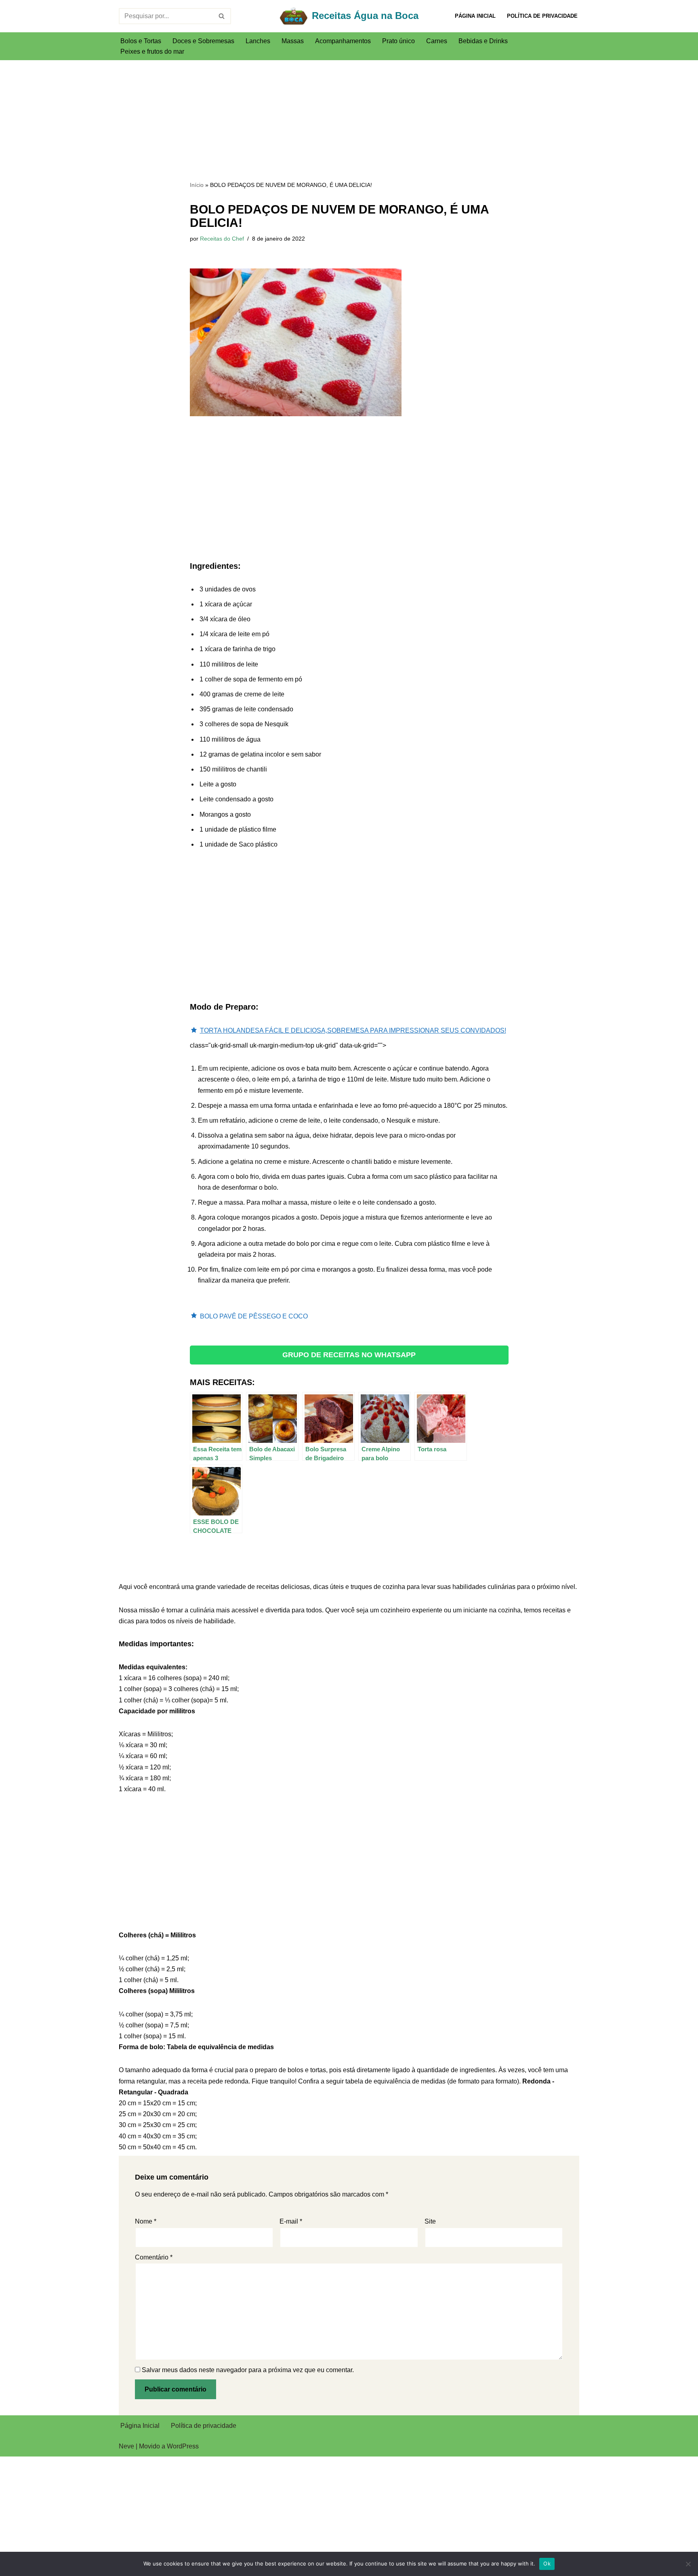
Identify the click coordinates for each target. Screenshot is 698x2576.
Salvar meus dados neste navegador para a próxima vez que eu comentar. (248, 2370)
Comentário (154, 2257)
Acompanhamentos (343, 41)
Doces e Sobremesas (203, 41)
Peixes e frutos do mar (152, 51)
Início (197, 185)
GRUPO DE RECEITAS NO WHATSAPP (349, 1355)
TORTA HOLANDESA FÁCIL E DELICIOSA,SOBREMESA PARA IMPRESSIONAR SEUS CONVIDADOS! (353, 1030)
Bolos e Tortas (141, 41)
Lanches (258, 41)
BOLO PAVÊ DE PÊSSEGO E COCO (254, 1316)
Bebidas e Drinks (483, 41)
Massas (293, 41)
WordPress (183, 2446)
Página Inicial (475, 16)
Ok (547, 2563)
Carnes (437, 41)
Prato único (398, 41)
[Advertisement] (349, 120)
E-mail (291, 2221)
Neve (126, 2446)
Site (430, 2221)
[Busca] (222, 16)
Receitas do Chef (222, 239)
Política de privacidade (542, 16)
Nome (146, 2221)
